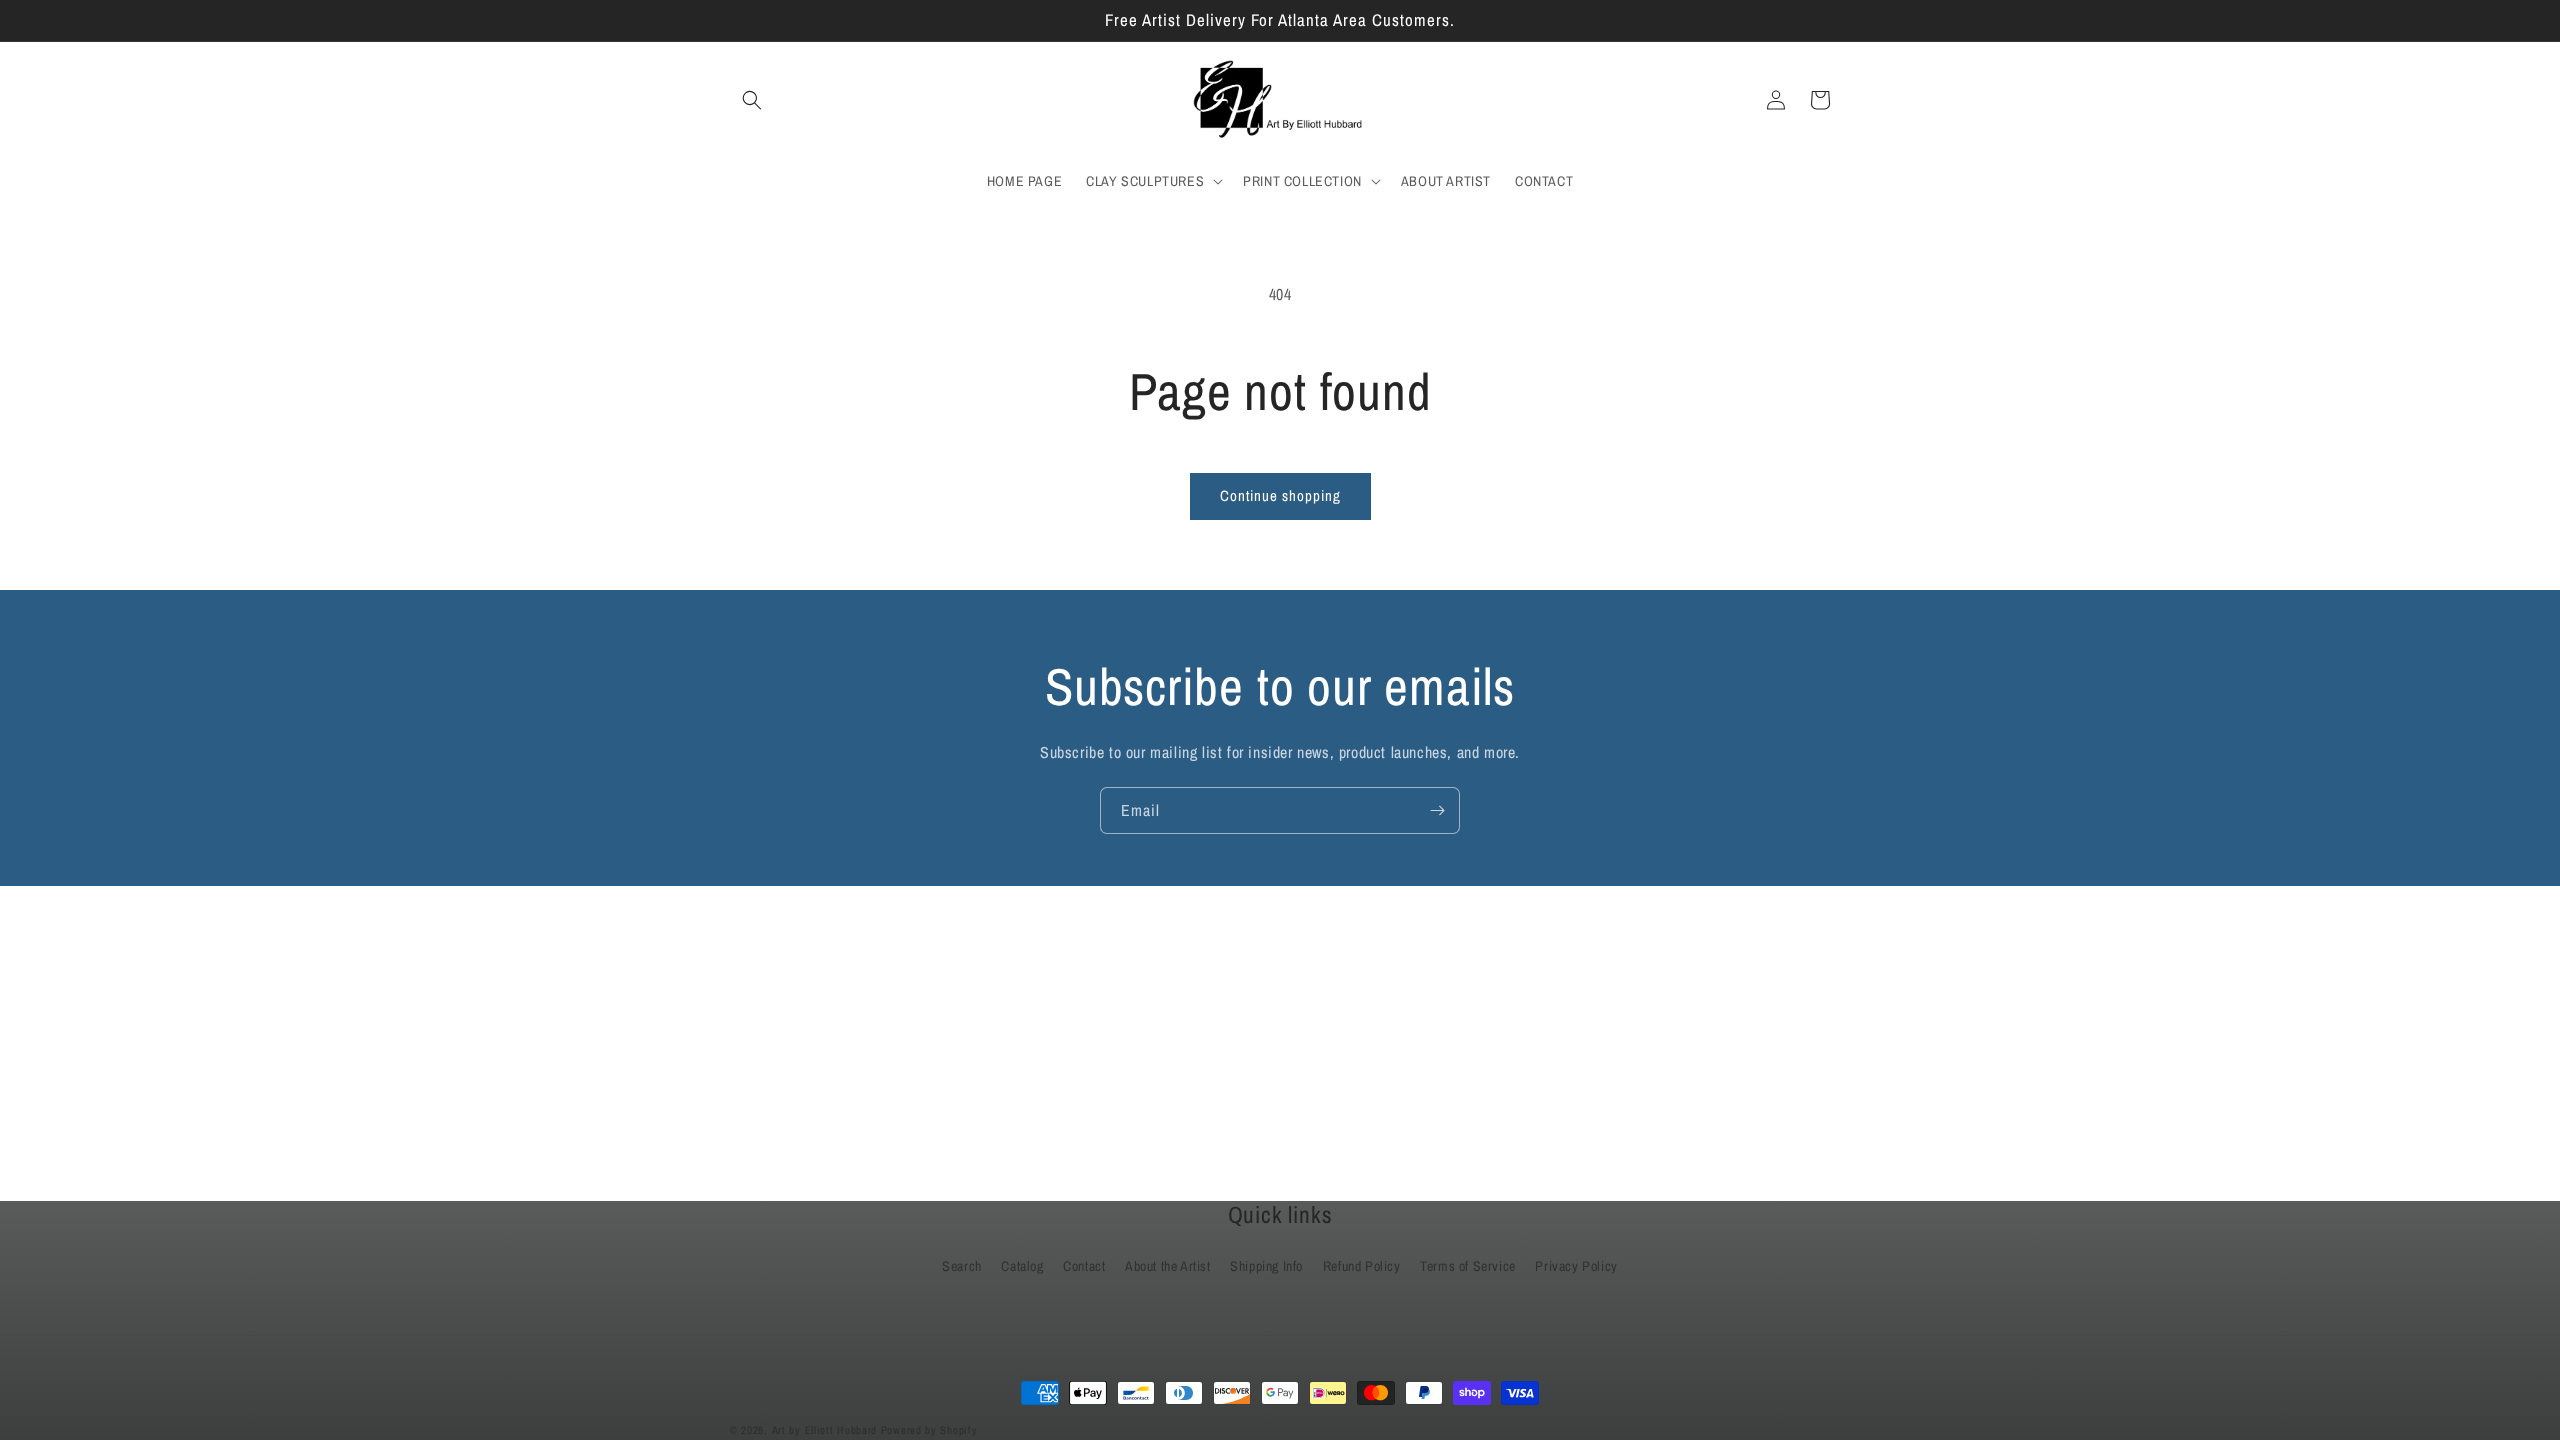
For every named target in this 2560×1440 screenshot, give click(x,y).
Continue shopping (1280, 495)
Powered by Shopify (929, 1430)
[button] (752, 100)
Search (962, 1266)
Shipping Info (1266, 1266)
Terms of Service (1468, 1266)
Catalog (1022, 1266)
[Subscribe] (1437, 810)
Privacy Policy (1576, 1266)
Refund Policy (1362, 1266)
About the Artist (1168, 1266)
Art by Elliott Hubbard (824, 1430)
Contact (1084, 1266)
